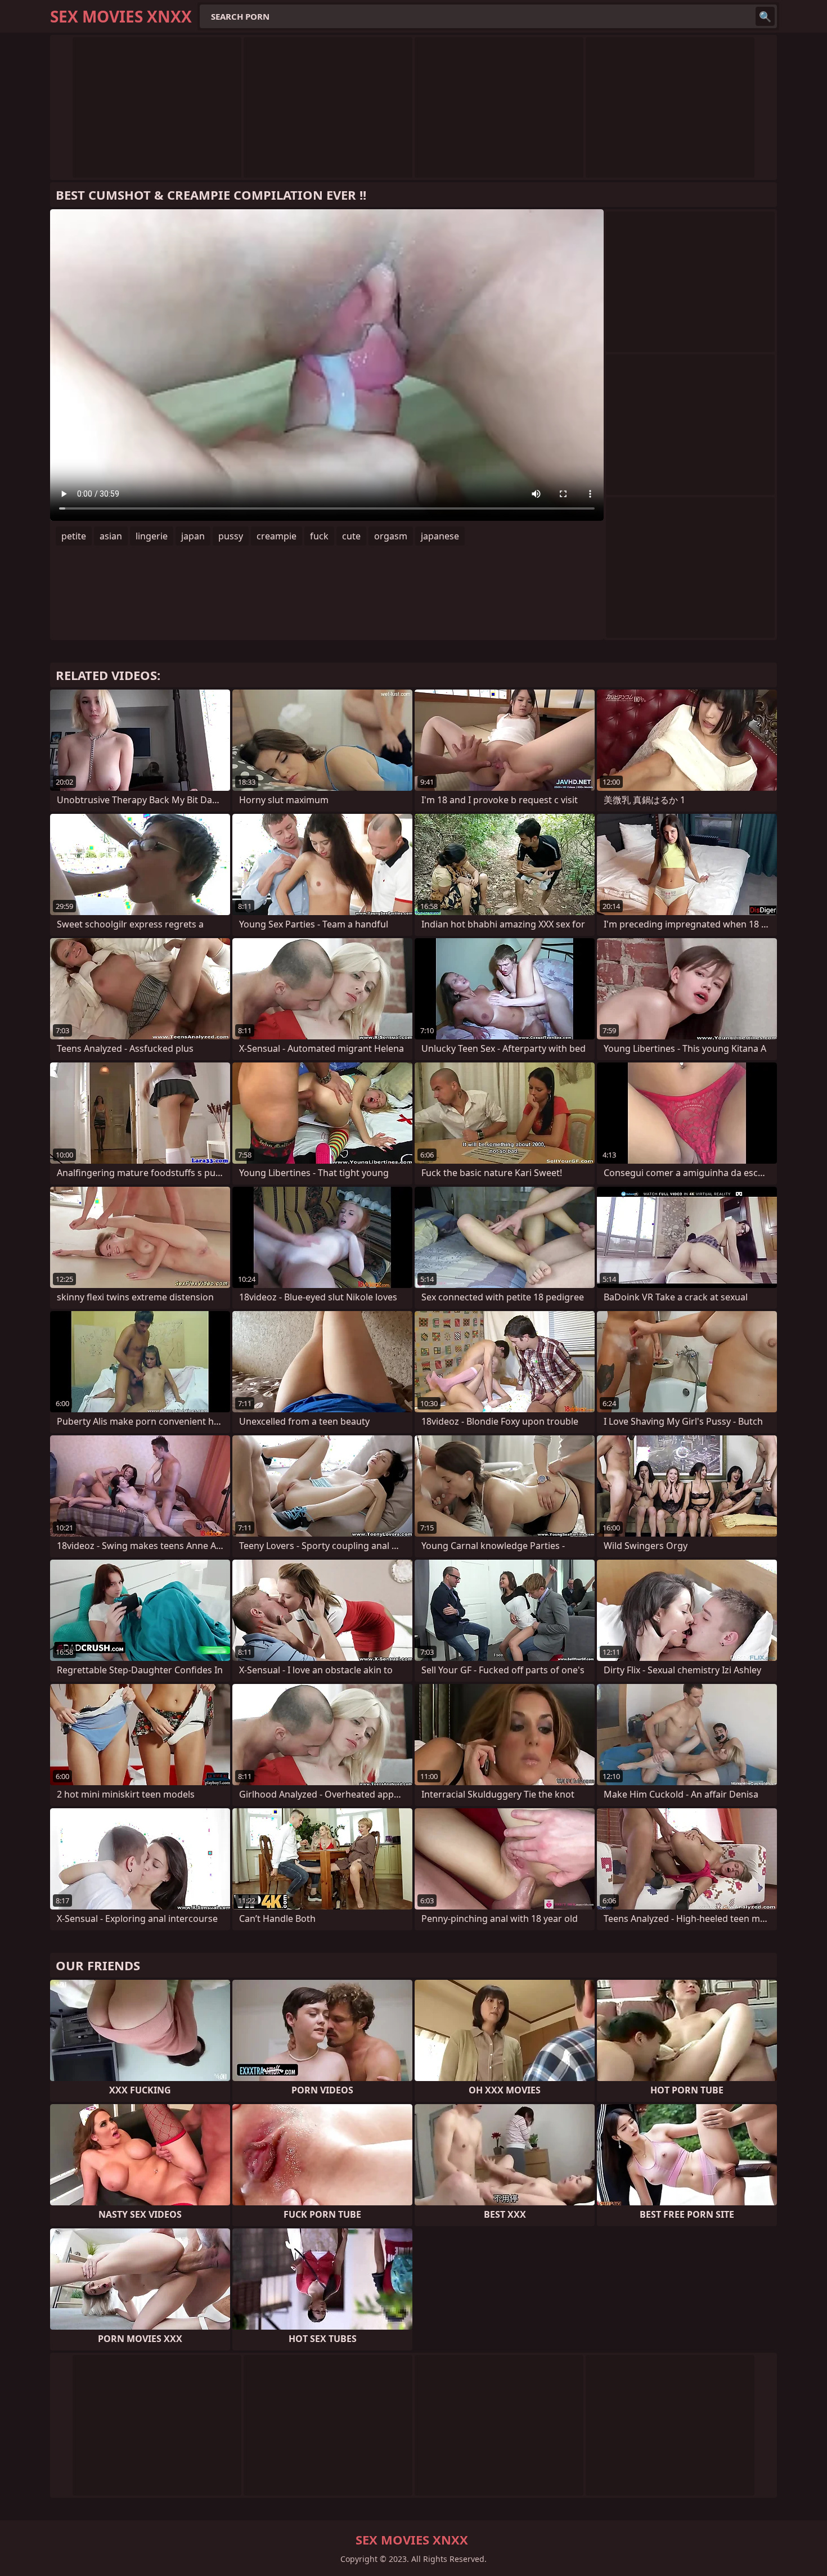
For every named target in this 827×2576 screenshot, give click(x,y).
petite (74, 536)
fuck (319, 536)
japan (193, 536)
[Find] (765, 16)
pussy (231, 536)
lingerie (152, 536)
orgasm (391, 536)
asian (111, 536)
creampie (277, 536)
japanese (440, 536)
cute (351, 536)
